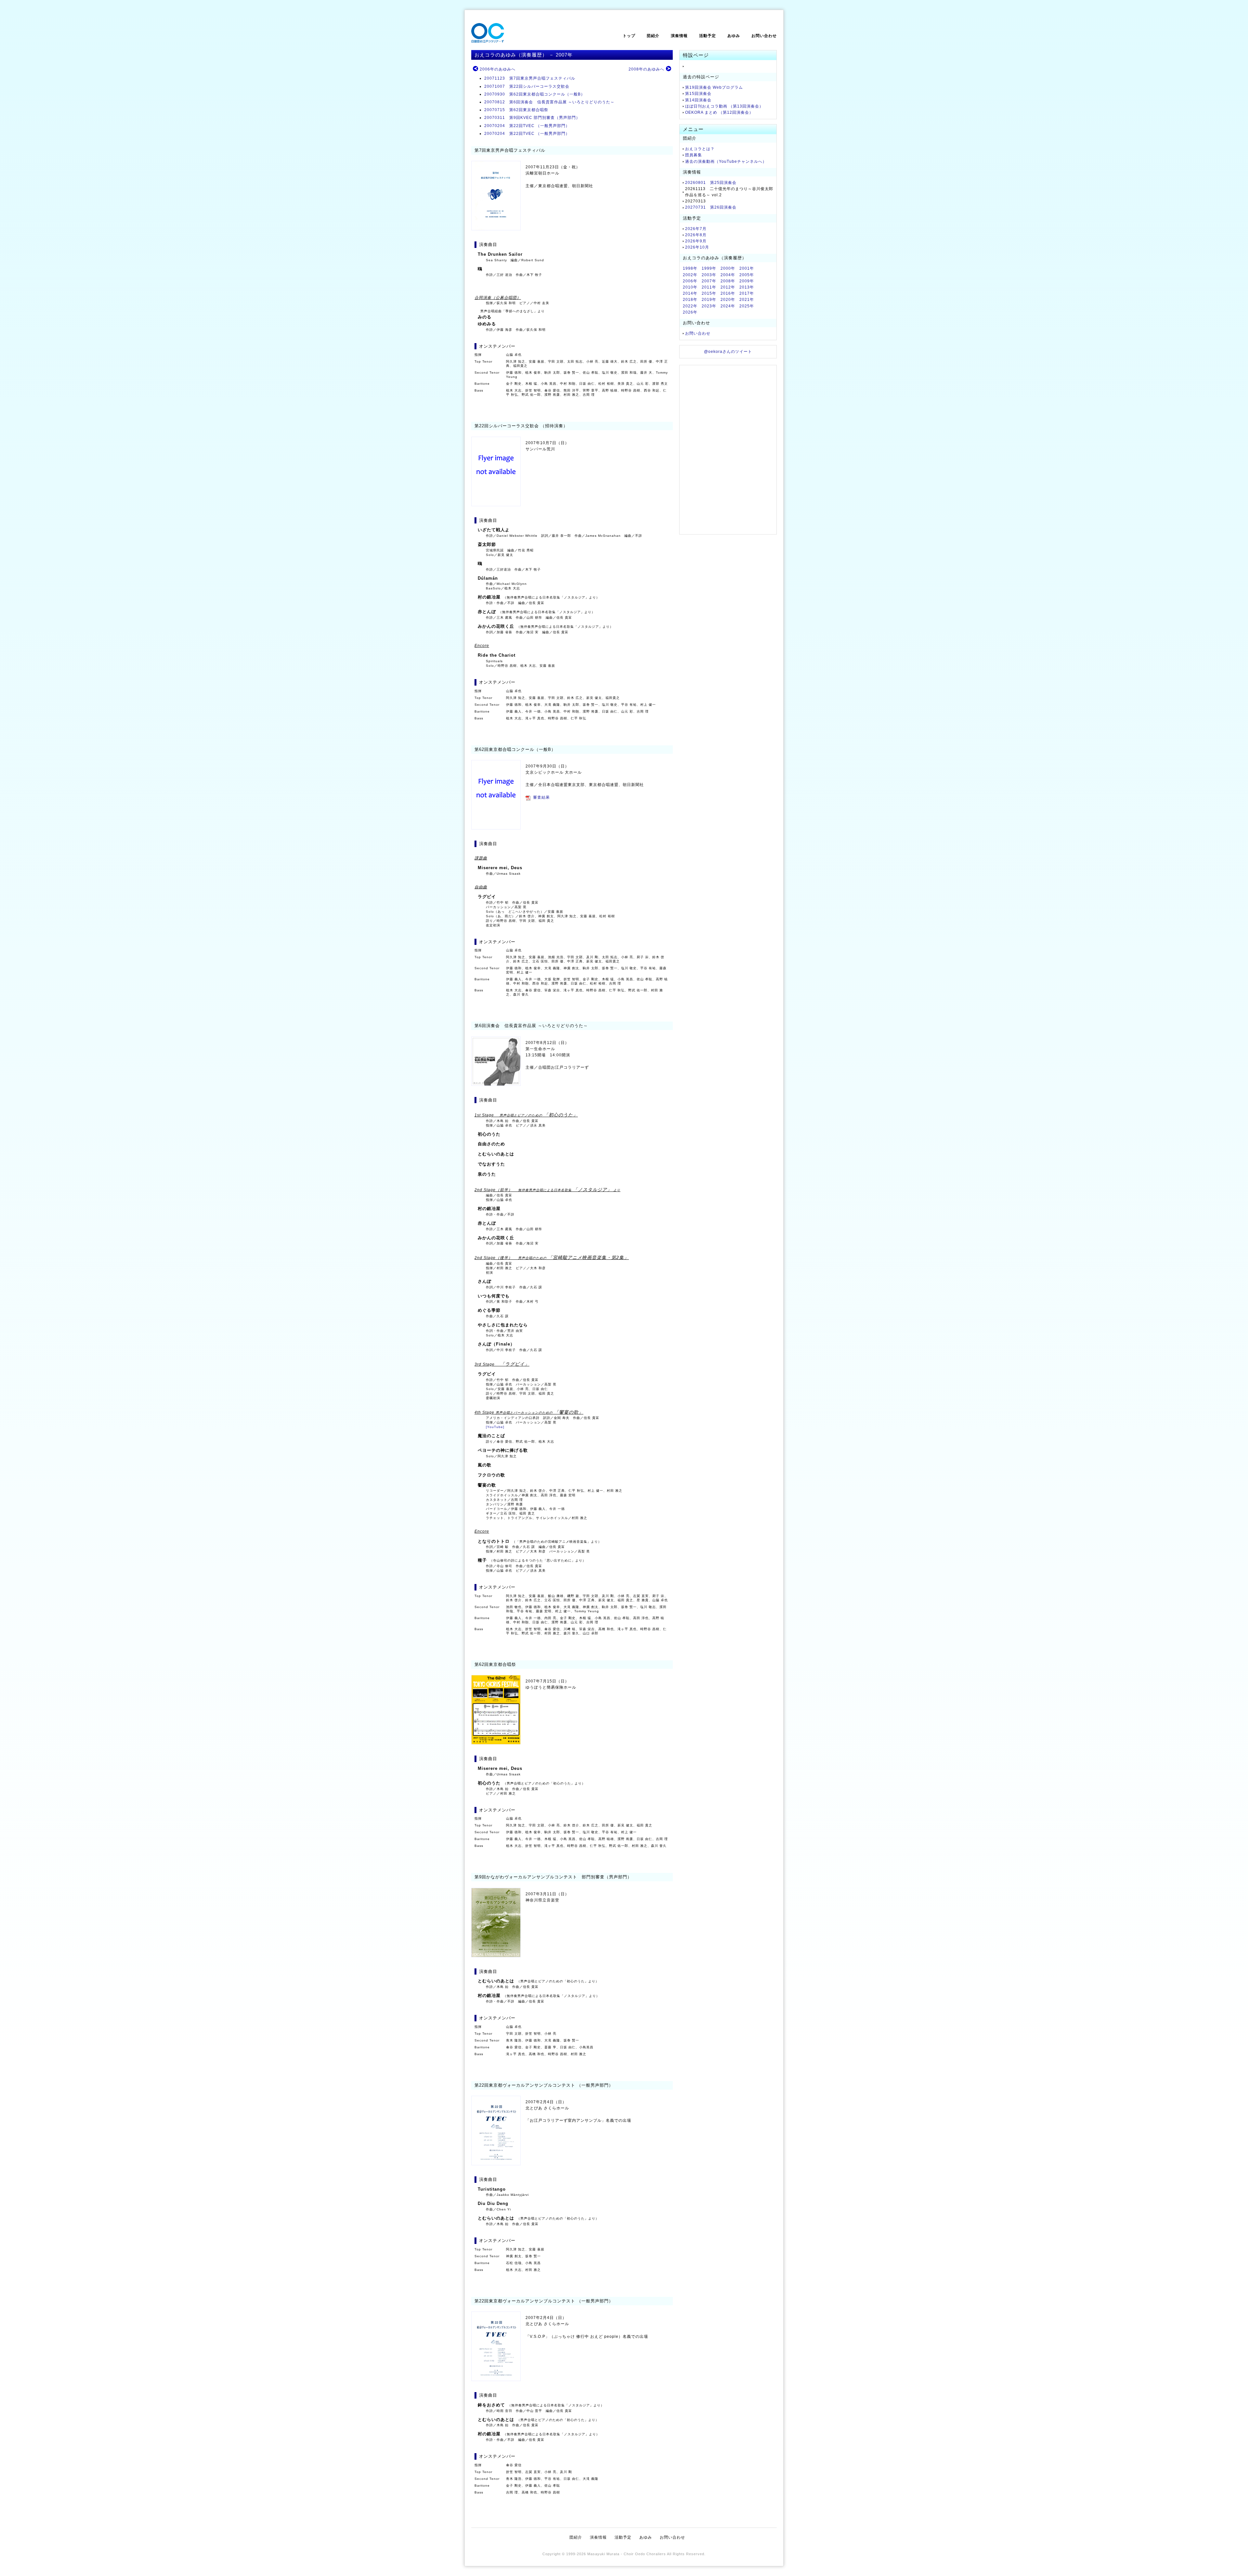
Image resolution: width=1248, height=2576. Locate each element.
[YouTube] (495, 1427)
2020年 (728, 300)
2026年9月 (696, 241)
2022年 (690, 306)
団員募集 (694, 155)
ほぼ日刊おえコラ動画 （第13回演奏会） (724, 106)
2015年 (709, 293)
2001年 (747, 268)
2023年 (709, 306)
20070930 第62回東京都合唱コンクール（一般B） (535, 94)
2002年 (690, 275)
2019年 (709, 300)
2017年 (747, 293)
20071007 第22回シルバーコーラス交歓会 (527, 86)
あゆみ (734, 36)
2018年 (690, 300)
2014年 (690, 293)
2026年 (690, 312)
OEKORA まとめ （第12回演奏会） (719, 112)
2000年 (728, 268)
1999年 (709, 268)
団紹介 (653, 36)
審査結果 (541, 797)
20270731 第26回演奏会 (711, 207)
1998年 (690, 268)
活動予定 (708, 36)
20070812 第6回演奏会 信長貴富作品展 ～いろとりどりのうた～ (549, 102)
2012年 (728, 287)
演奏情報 (679, 36)
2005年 (747, 275)
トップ (629, 36)
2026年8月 (696, 235)
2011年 (709, 287)
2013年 (747, 287)
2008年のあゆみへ (646, 69)
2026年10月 (697, 247)
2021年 (747, 300)
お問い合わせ (764, 36)
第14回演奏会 (698, 100)
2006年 (690, 281)
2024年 (728, 306)
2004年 (728, 275)
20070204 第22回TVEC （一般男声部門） (527, 126)
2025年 (747, 306)
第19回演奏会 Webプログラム (714, 87)
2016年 (728, 293)
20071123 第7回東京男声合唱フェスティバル (530, 78)
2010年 (690, 287)
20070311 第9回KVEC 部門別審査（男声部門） (532, 118)
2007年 (709, 281)
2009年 (747, 281)
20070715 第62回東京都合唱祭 (516, 110)
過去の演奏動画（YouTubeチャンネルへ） (726, 161)
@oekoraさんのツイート (728, 352)
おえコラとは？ (700, 149)
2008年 (728, 281)
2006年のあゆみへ (498, 69)
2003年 (709, 275)
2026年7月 (696, 229)
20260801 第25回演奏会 (711, 183)
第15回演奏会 (698, 94)
